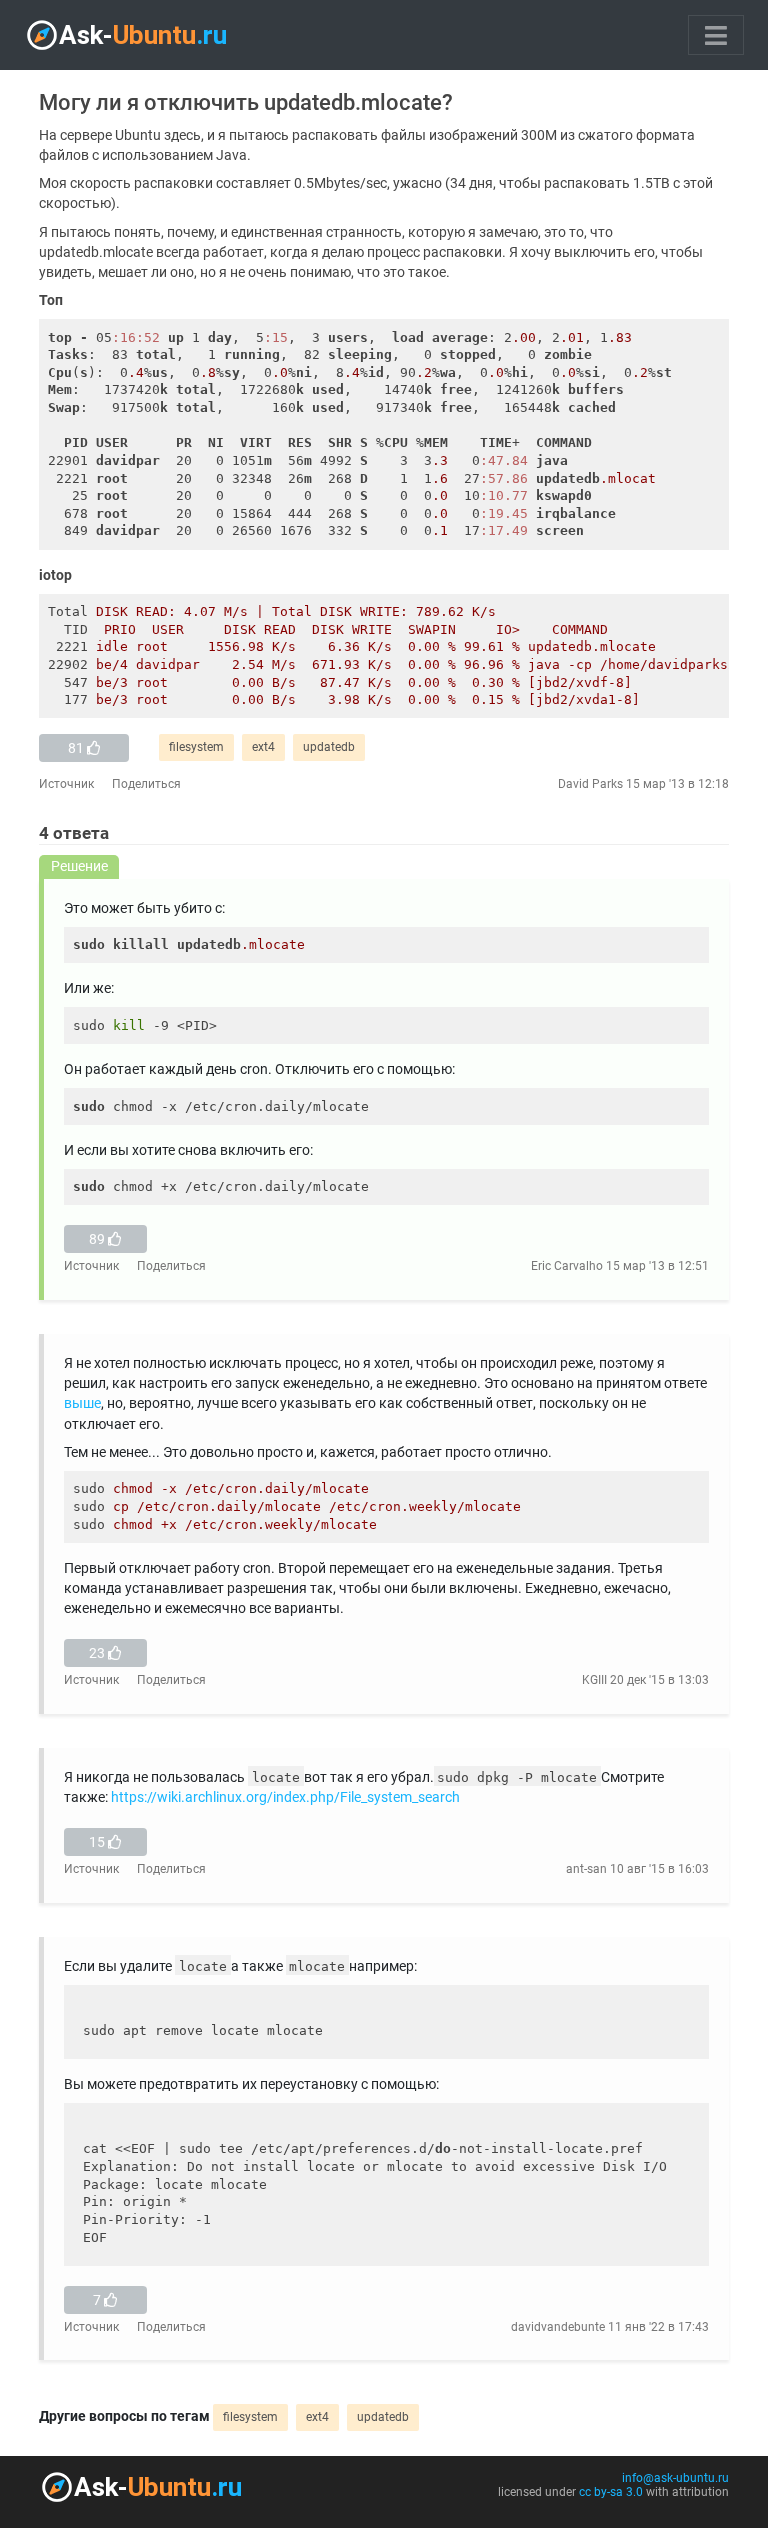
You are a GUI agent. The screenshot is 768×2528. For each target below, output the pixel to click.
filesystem (196, 747)
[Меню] (716, 35)
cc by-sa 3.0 (611, 2492)
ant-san (586, 1869)
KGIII (594, 1680)
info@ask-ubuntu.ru (675, 2478)
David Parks (590, 784)
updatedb (329, 747)
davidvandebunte (558, 2327)
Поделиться (146, 784)
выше (82, 1403)
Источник (66, 784)
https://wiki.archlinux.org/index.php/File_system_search (285, 1797)
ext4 (263, 747)
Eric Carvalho (567, 1266)
